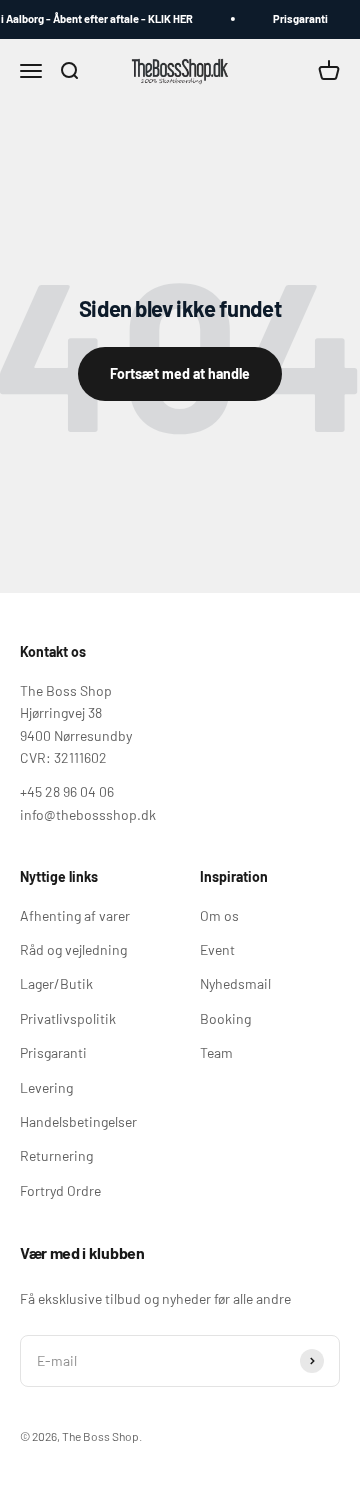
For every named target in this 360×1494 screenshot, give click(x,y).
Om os (219, 915)
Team (216, 1052)
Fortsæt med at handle (180, 373)
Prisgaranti (298, 18)
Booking (225, 1018)
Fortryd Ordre (60, 1190)
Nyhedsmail (235, 983)
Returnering (56, 1155)
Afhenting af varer (75, 915)
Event (217, 949)
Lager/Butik (56, 983)
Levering (46, 1087)
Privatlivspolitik (68, 1018)
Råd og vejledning (73, 949)
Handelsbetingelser (78, 1121)
